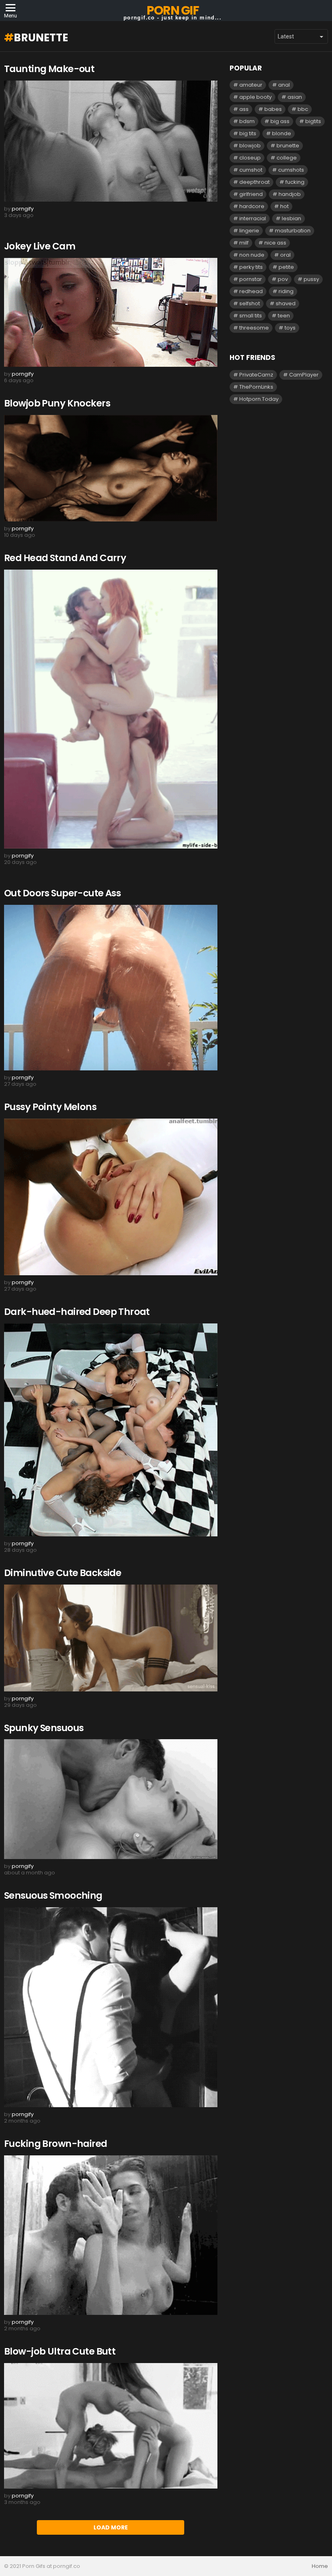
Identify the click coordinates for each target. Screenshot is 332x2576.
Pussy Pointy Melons (50, 1107)
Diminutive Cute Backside (63, 1573)
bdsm (247, 121)
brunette (288, 146)
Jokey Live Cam (40, 246)
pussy (311, 279)
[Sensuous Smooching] (111, 2007)
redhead (251, 291)
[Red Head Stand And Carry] (111, 709)
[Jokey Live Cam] (111, 312)
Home (320, 2566)
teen (284, 316)
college (287, 158)
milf (244, 243)
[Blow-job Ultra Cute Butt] (111, 2426)
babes (273, 109)
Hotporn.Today (259, 399)
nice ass (275, 243)
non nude (252, 255)
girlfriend (251, 194)
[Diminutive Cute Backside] (111, 1638)
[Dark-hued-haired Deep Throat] (111, 1430)
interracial (253, 218)
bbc (303, 109)
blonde (282, 133)
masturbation (293, 231)
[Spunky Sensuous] (111, 1799)
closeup (250, 158)
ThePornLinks (256, 387)
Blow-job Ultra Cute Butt (60, 2351)
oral (285, 255)
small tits (251, 316)
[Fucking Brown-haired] (111, 2235)
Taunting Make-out (49, 69)
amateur (251, 85)
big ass (280, 121)
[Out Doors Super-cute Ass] (111, 988)
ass (244, 109)
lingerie (249, 231)
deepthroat (254, 182)
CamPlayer (304, 375)
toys (290, 328)
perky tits (251, 267)
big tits (248, 133)
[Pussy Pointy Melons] (111, 1197)
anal (284, 85)
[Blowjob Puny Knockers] (111, 468)
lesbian (292, 218)
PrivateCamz (256, 375)
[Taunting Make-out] (111, 141)
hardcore (252, 206)
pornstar (251, 279)
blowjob (250, 146)
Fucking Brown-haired (56, 2144)
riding (286, 291)
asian (295, 97)
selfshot (250, 303)
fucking (295, 182)
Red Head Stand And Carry (65, 558)
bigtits (313, 121)
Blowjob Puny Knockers (57, 403)
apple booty (255, 97)
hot (284, 206)
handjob (290, 194)
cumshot (251, 170)
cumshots (291, 170)
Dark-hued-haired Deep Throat (77, 1312)
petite (286, 267)
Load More (111, 2527)
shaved (286, 303)
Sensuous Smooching (53, 1895)
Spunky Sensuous (44, 1728)
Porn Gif (172, 10)
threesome (254, 328)
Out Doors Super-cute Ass (62, 893)
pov (283, 279)
